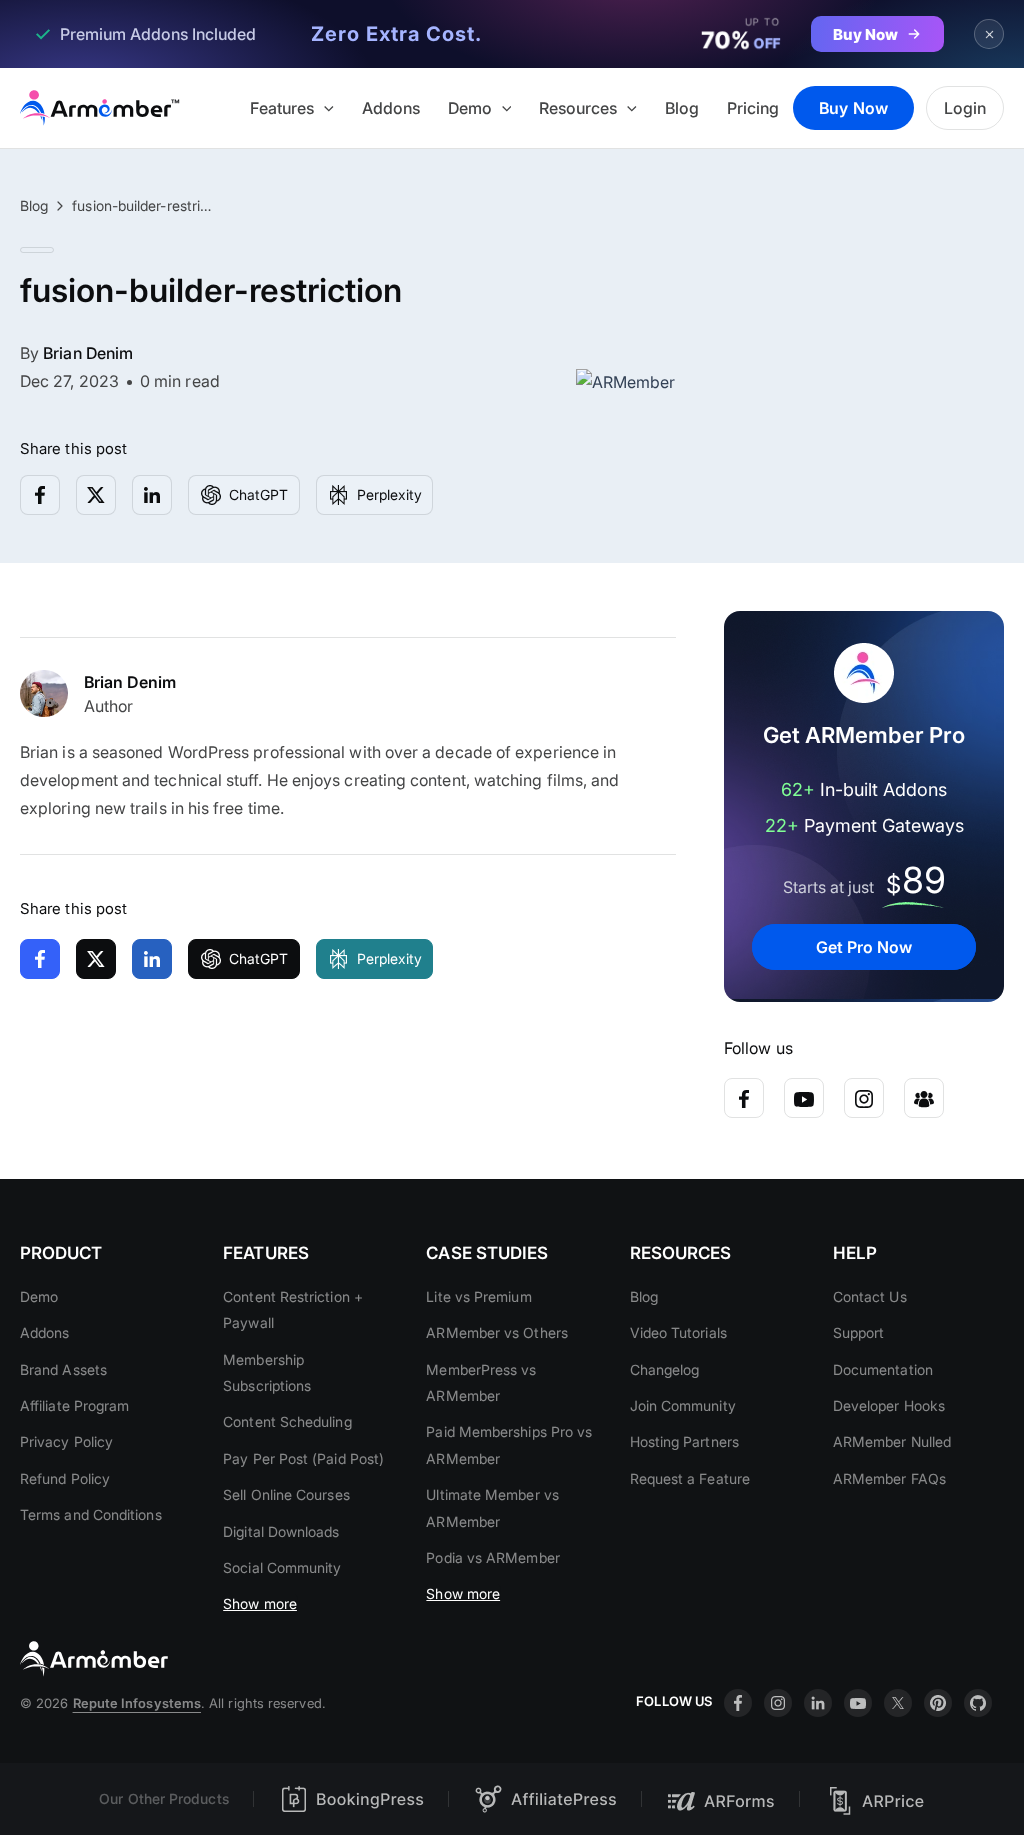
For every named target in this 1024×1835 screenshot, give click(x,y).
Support (859, 1332)
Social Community (282, 1567)
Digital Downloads (281, 1531)
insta (778, 1703)
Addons (391, 108)
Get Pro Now (864, 947)
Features (282, 108)
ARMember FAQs (889, 1478)
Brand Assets (63, 1369)
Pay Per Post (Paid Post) (303, 1458)
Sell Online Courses (286, 1494)
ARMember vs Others (496, 1332)
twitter (898, 1703)
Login (965, 108)
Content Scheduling (287, 1421)
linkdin (818, 1703)
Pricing (753, 108)
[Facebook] (744, 1098)
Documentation (883, 1369)
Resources (578, 108)
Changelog (665, 1369)
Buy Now (853, 108)
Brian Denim (88, 353)
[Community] (924, 1098)
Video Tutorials (678, 1332)
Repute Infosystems (137, 1703)
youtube (858, 1703)
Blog (682, 108)
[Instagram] (864, 1098)
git (978, 1703)
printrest (938, 1703)
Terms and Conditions (91, 1514)
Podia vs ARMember (492, 1557)
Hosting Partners (684, 1441)
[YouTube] (804, 1098)
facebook (738, 1703)
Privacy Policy (66, 1441)
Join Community (683, 1405)
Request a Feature (690, 1478)
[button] (324, 108)
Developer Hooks (889, 1405)
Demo (470, 108)
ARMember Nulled (892, 1441)
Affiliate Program (74, 1405)
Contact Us (870, 1296)
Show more (260, 1603)
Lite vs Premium (478, 1296)
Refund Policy (65, 1478)
